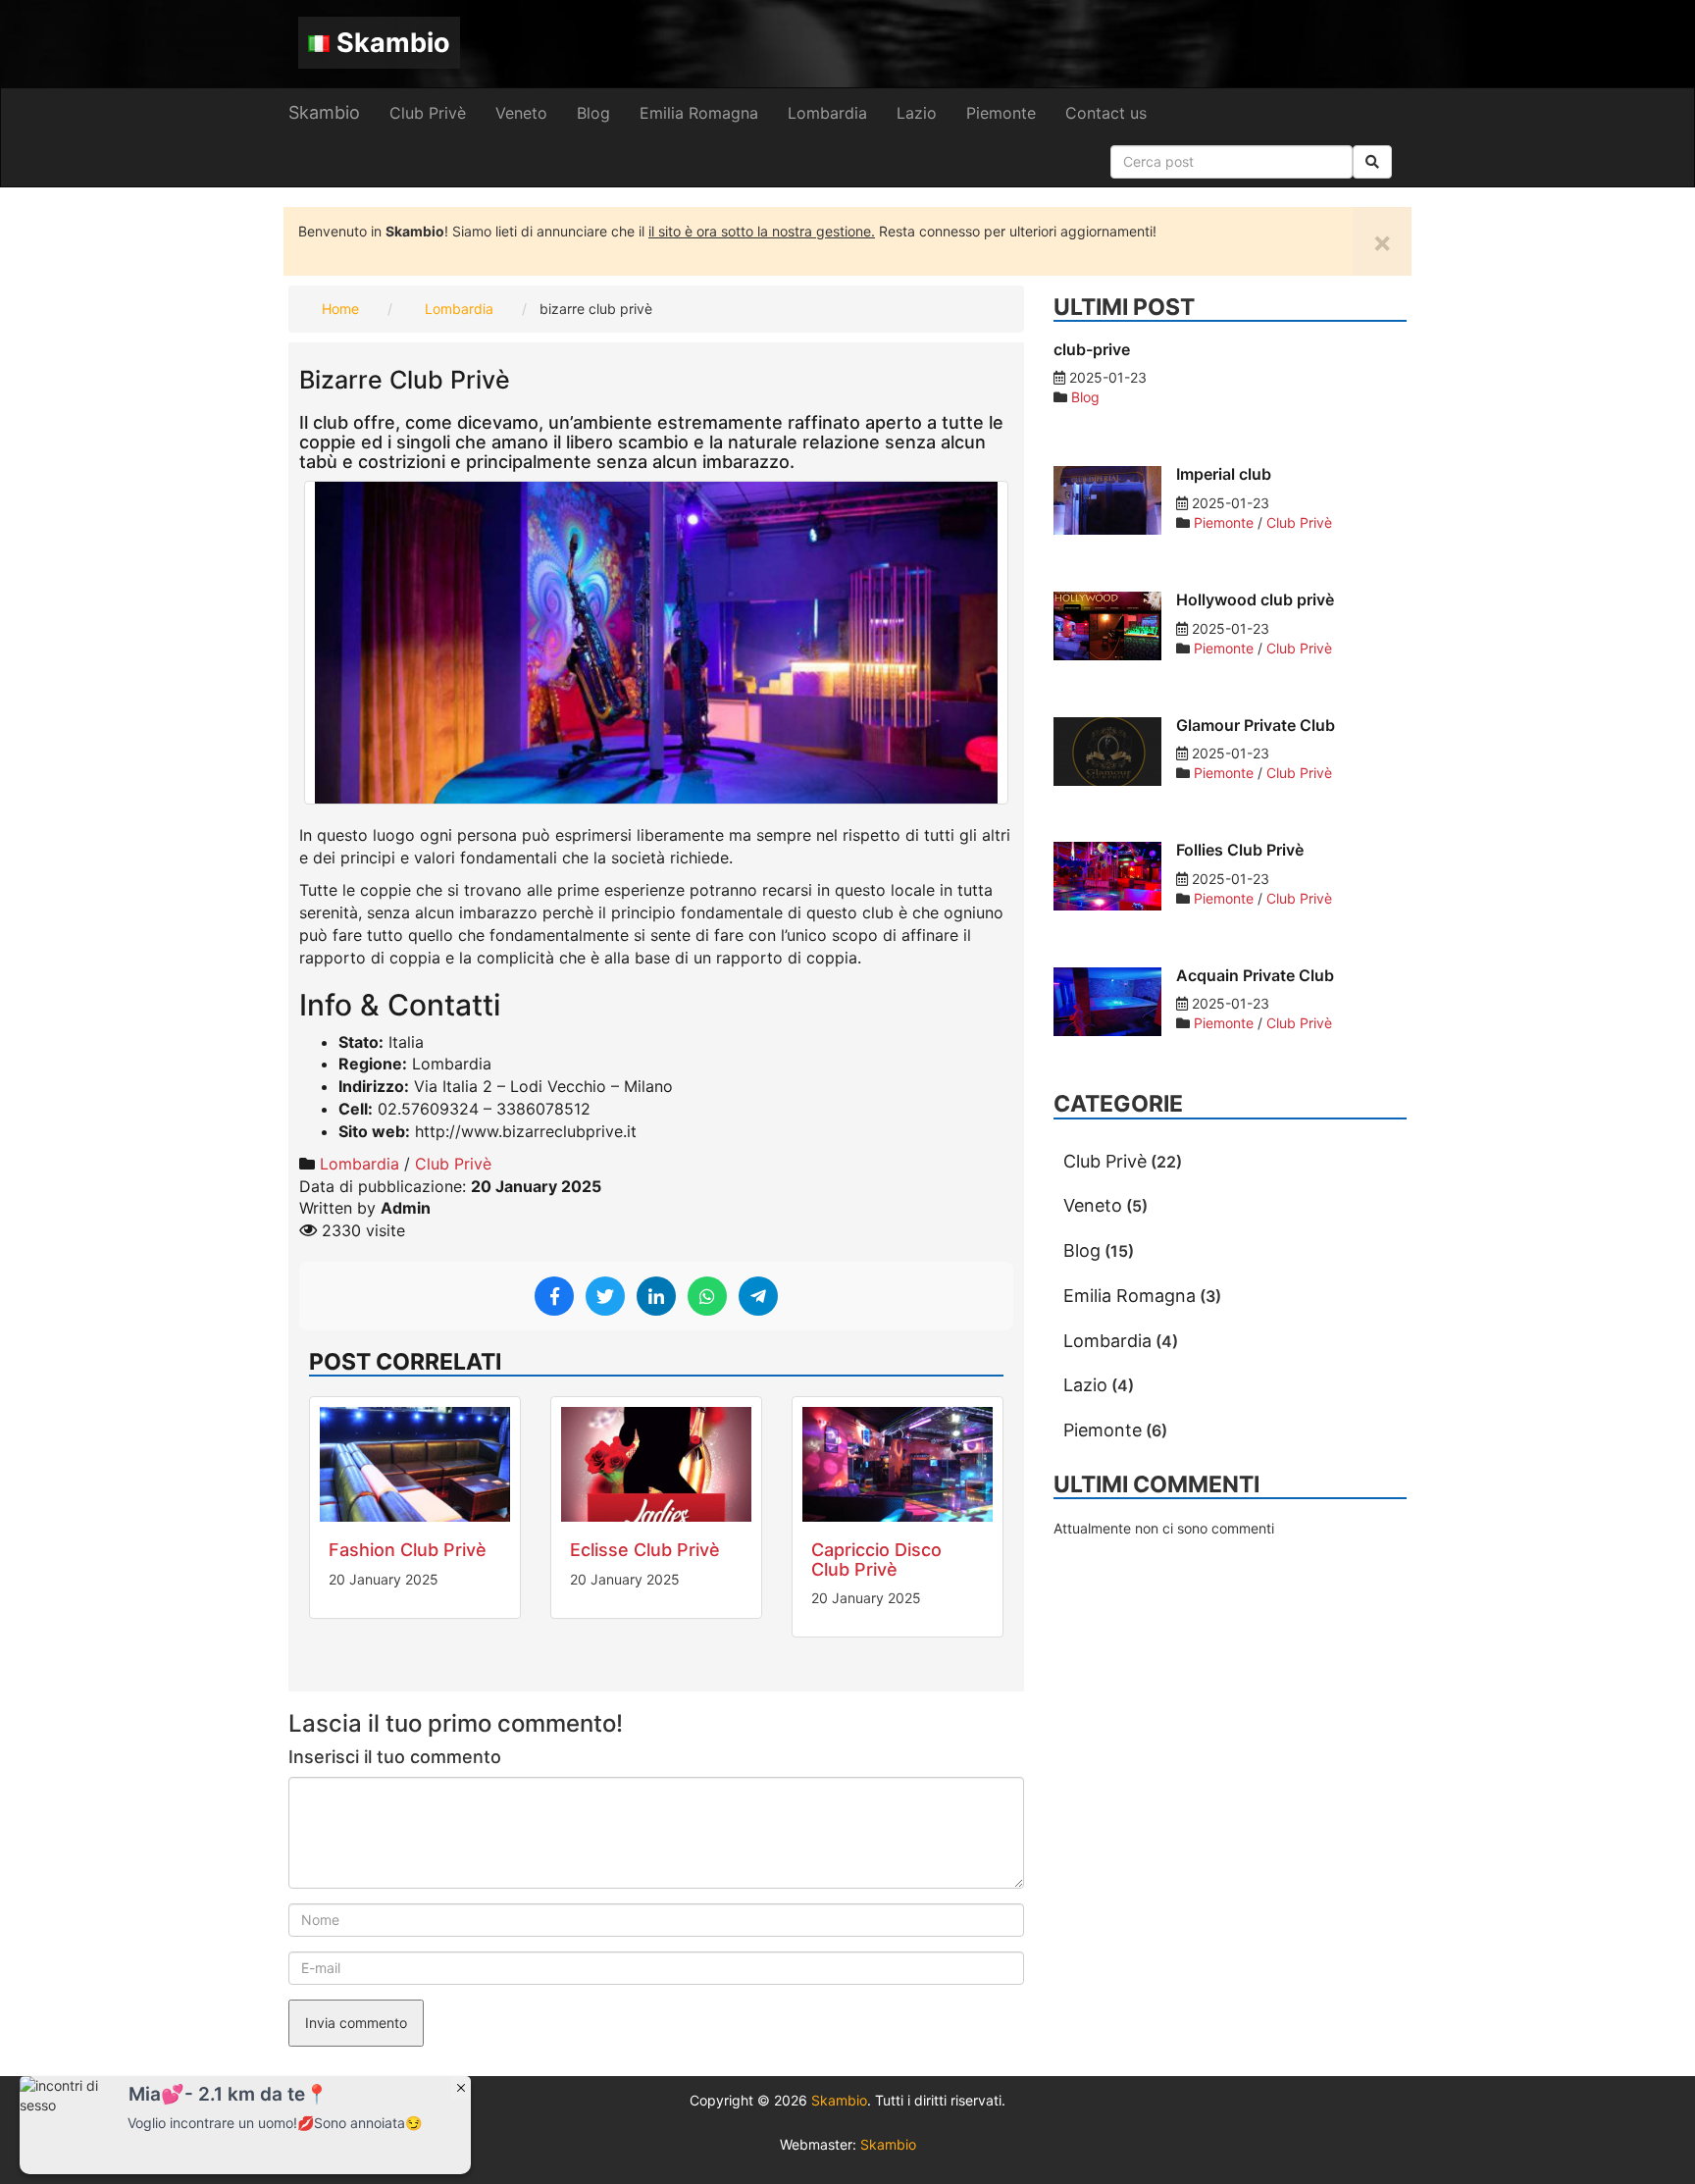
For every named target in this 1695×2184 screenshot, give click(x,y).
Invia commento (356, 2023)
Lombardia (827, 113)
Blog (593, 113)
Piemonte (1001, 113)
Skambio (393, 43)
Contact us (1106, 113)
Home (340, 309)
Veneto (521, 113)
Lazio (917, 113)
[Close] (461, 2087)
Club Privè (428, 113)
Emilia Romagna (699, 113)
